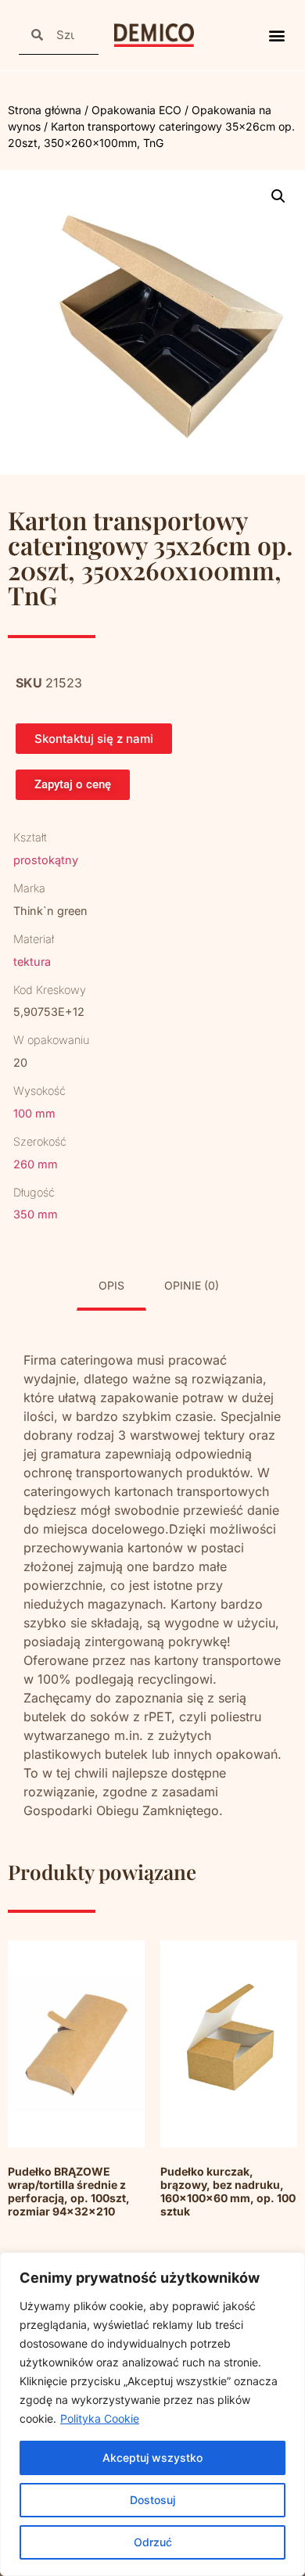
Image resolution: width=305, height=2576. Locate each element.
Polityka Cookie (100, 2418)
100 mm (34, 1113)
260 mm (36, 1164)
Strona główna (45, 110)
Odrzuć (153, 2542)
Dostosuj (152, 2500)
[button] (276, 36)
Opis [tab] (111, 1285)
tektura (32, 962)
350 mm (36, 1214)
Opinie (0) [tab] (192, 1285)
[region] (152, 2414)
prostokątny (46, 860)
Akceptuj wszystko (152, 2458)
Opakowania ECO (136, 110)
